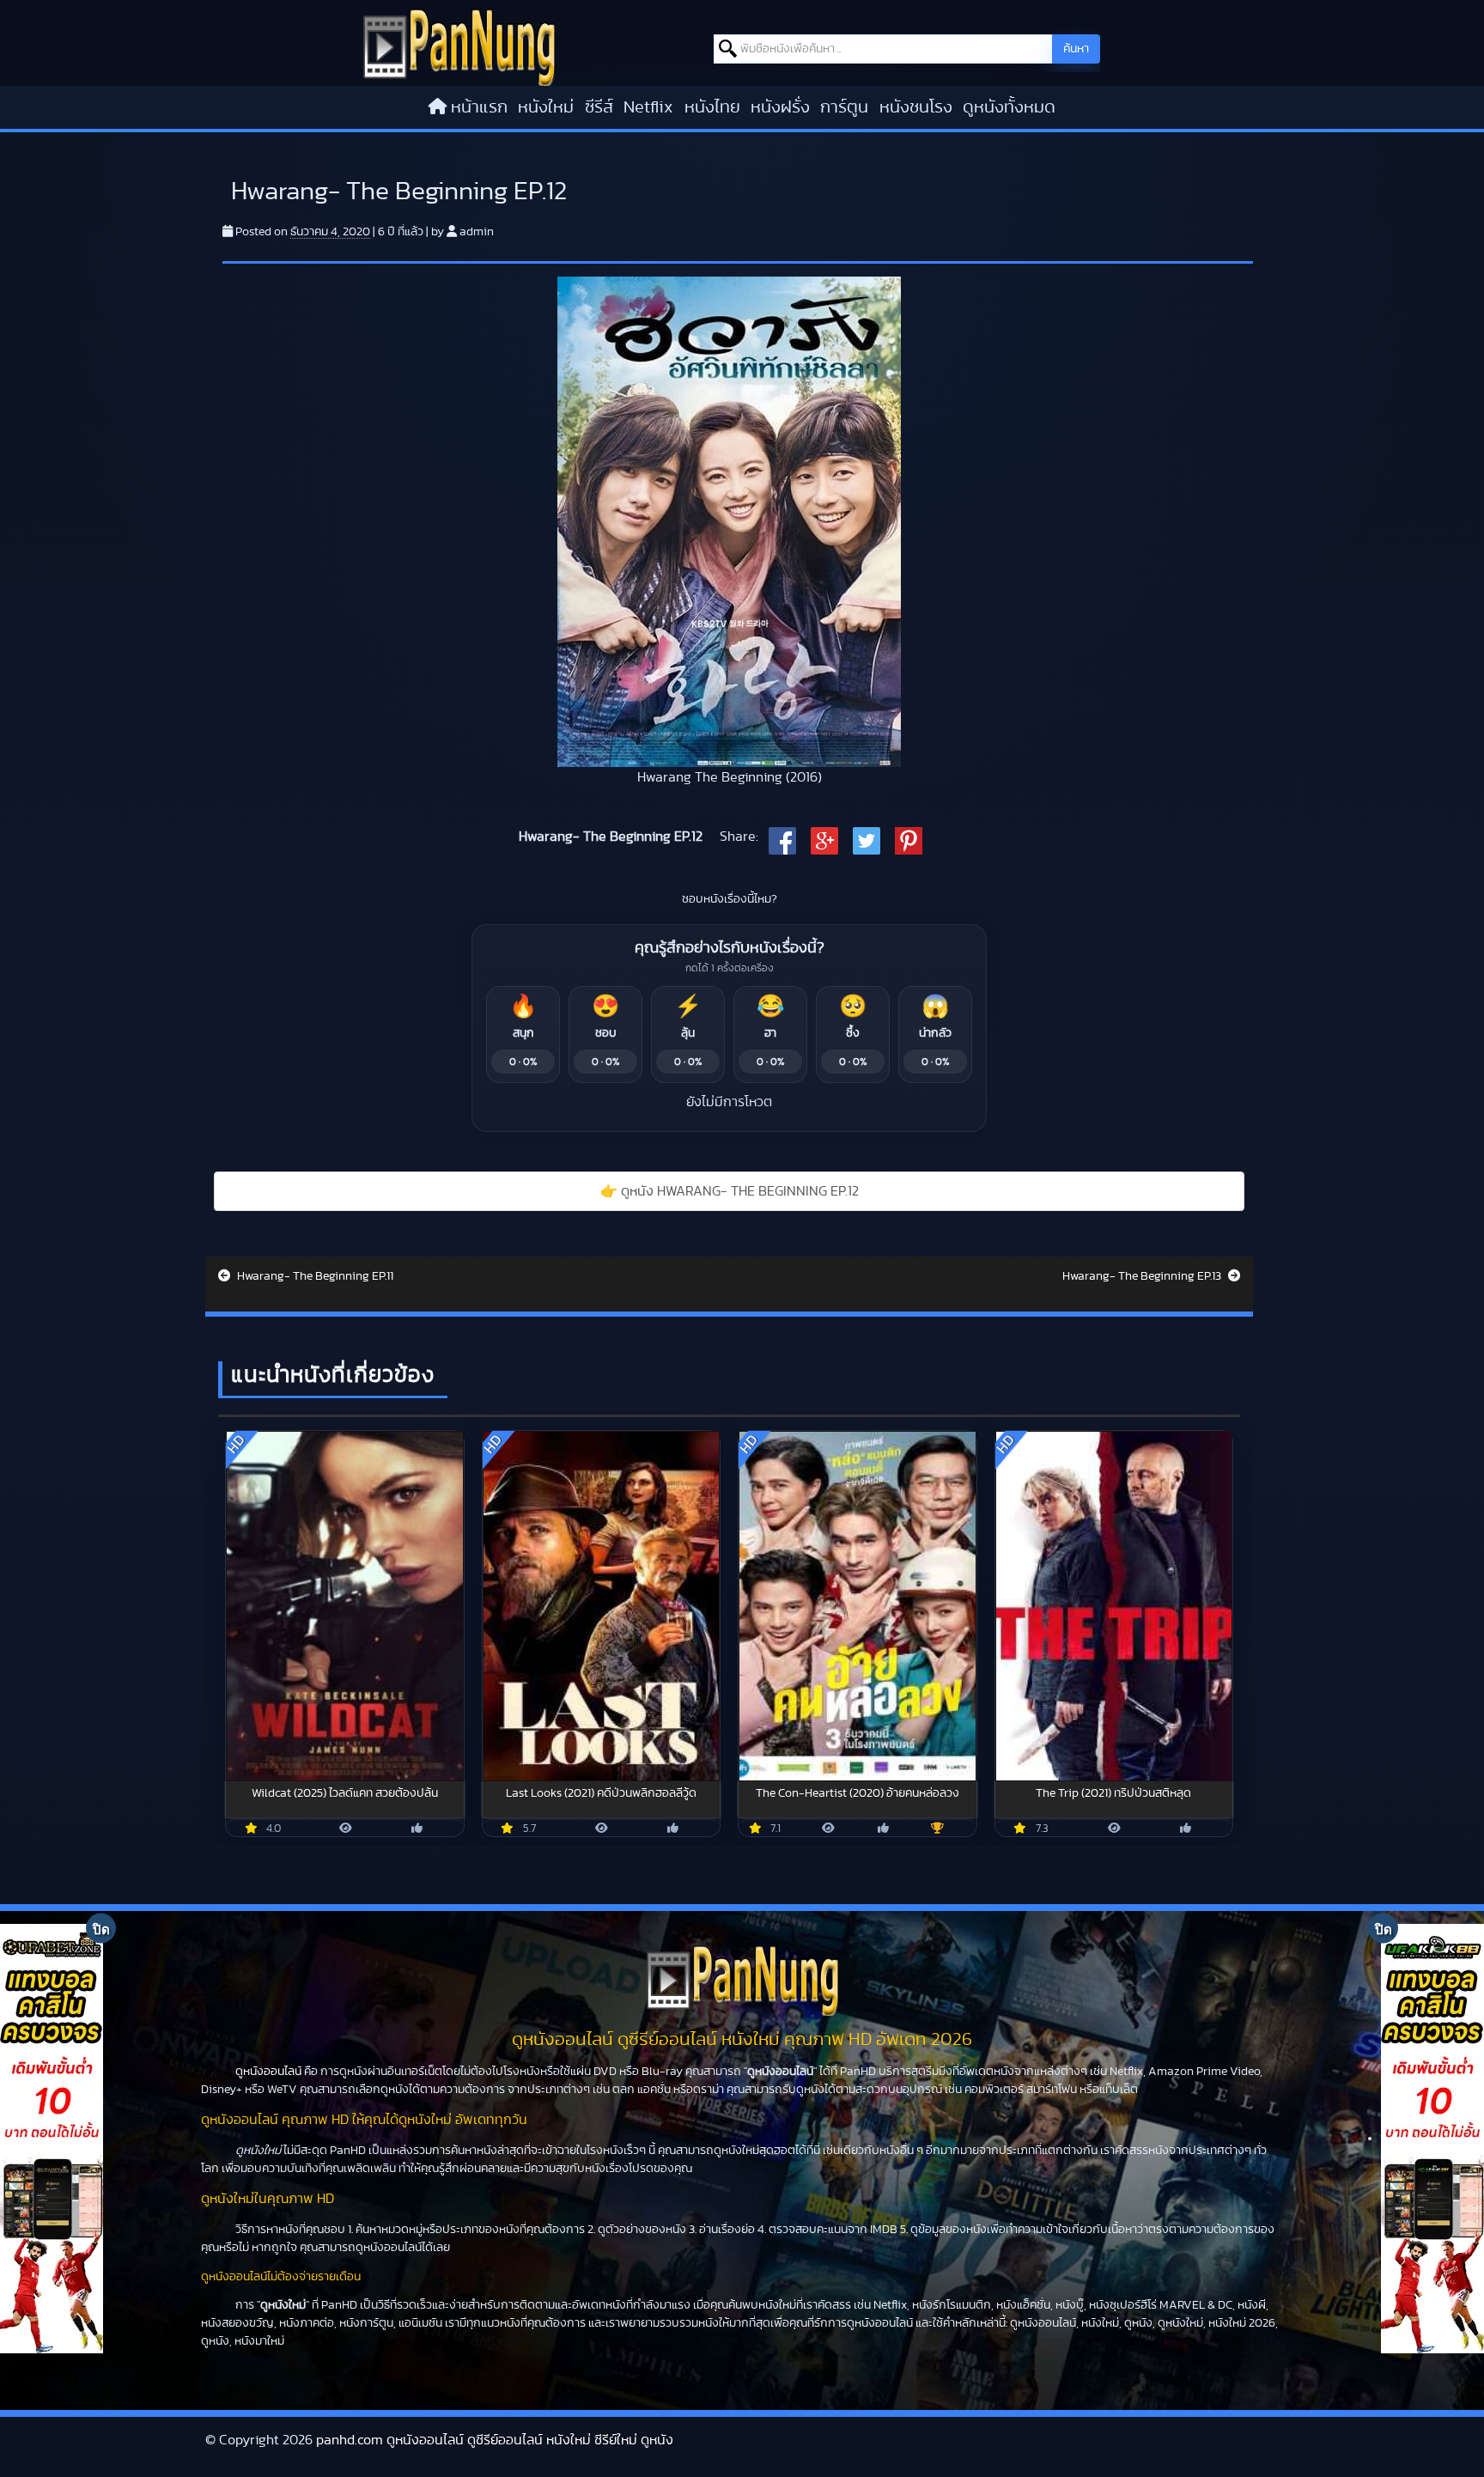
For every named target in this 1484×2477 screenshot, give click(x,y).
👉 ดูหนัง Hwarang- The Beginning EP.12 (730, 1191)
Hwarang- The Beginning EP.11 (314, 1276)
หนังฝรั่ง (780, 107)
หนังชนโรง (916, 107)
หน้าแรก (479, 107)
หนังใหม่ (546, 107)
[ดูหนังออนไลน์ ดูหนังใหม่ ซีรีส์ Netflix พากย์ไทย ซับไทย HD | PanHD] (459, 46)
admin (477, 232)
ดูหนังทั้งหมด (1009, 107)
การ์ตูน (844, 107)
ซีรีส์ (599, 107)
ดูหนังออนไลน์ (268, 2072)
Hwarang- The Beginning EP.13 (1143, 1276)
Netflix (648, 107)
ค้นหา (1076, 49)
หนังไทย (712, 107)
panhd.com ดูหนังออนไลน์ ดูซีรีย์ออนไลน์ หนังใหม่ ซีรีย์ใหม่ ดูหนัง (495, 2440)
